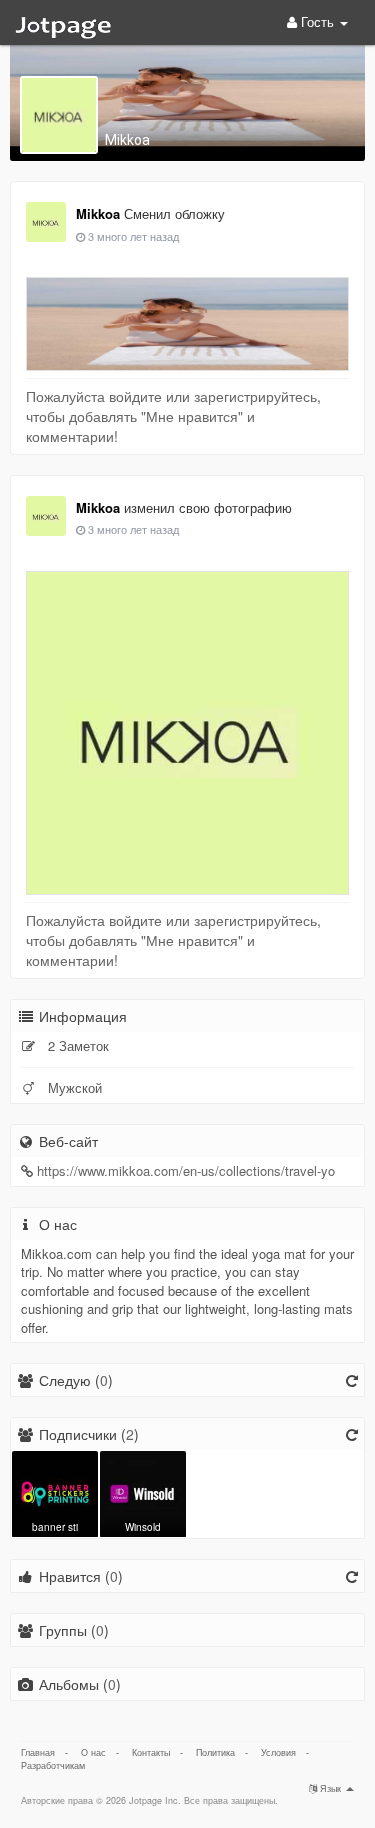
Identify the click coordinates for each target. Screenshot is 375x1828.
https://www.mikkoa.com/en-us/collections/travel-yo (186, 1170)
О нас (93, 1752)
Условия (278, 1752)
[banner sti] (55, 1492)
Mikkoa (127, 140)
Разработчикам (53, 1765)
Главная (38, 1752)
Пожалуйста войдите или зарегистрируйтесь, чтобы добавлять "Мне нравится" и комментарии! (173, 416)
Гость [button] (317, 21)
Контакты (151, 1752)
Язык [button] (330, 1788)
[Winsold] (143, 1492)
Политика (215, 1752)
